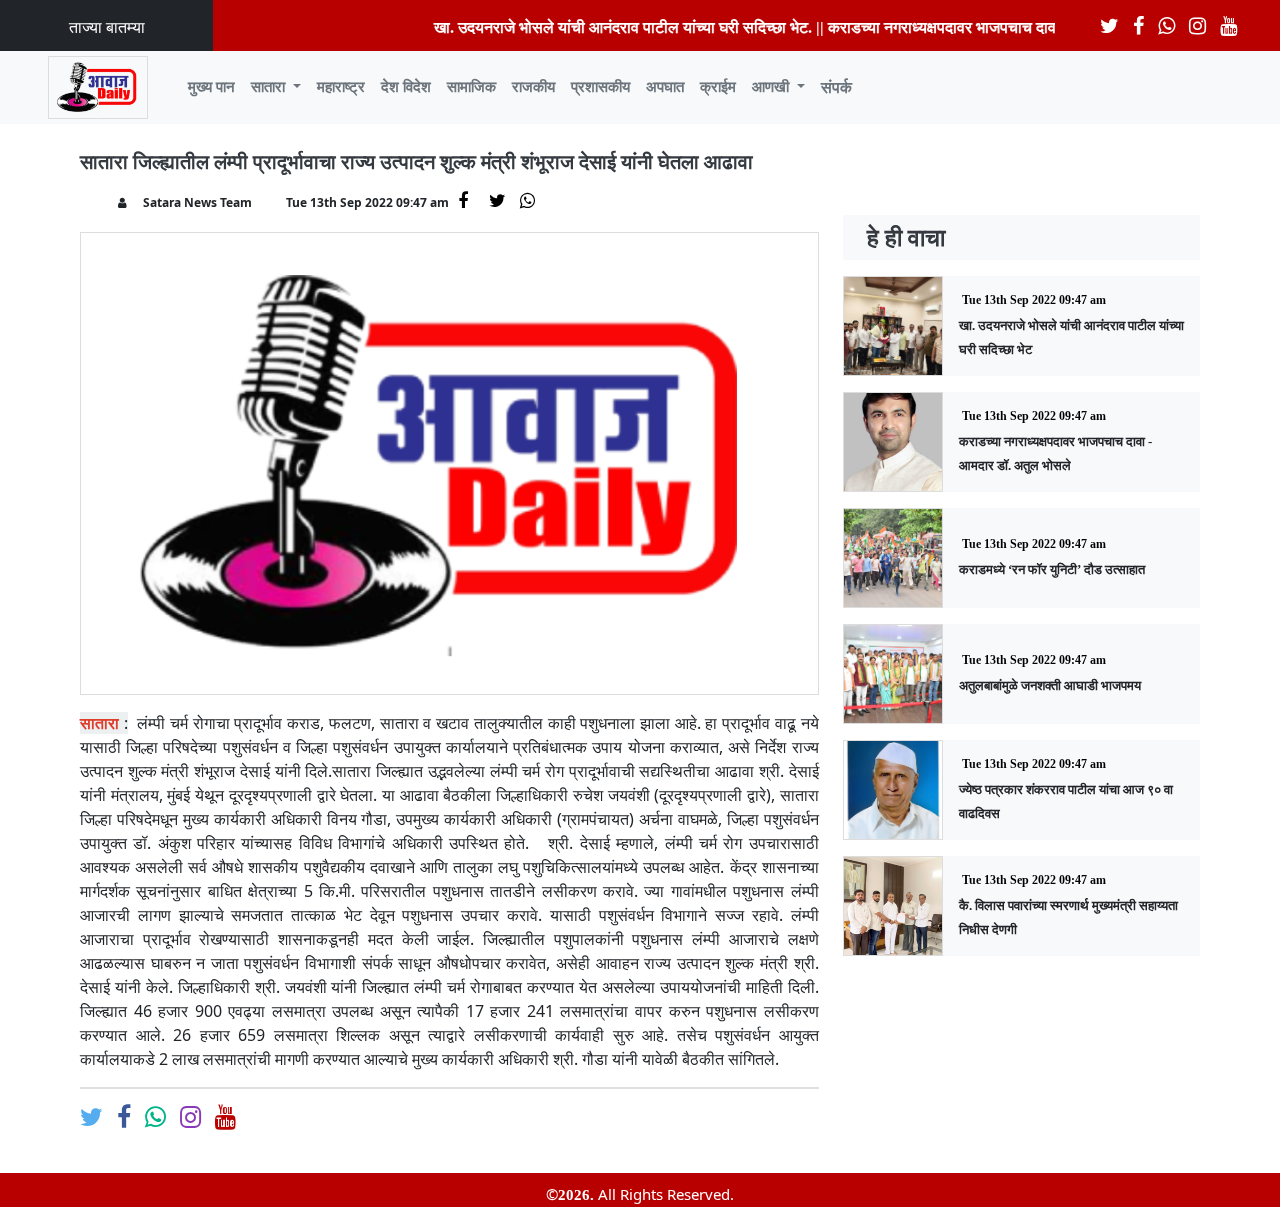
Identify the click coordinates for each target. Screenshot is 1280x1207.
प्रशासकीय (600, 87)
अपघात (665, 87)
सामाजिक (471, 87)
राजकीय (533, 87)
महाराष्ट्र (341, 87)
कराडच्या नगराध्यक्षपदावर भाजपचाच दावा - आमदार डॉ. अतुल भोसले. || (1007, 27)
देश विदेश (406, 87)
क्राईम (718, 87)
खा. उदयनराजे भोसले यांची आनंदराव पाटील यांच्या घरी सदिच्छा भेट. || (609, 27)
